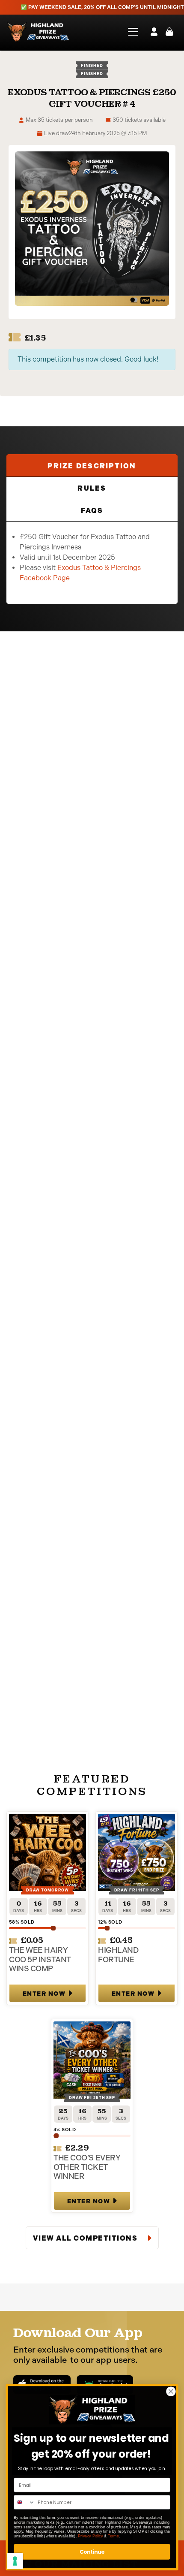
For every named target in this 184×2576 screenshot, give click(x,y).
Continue (92, 2552)
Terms (113, 2536)
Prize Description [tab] (92, 466)
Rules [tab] (92, 488)
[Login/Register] (154, 32)
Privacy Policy (90, 2536)
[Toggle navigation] (130, 32)
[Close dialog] (171, 2392)
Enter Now (44, 1994)
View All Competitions (86, 2238)
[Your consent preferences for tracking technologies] (15, 2561)
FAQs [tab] (92, 511)
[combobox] (24, 2502)
